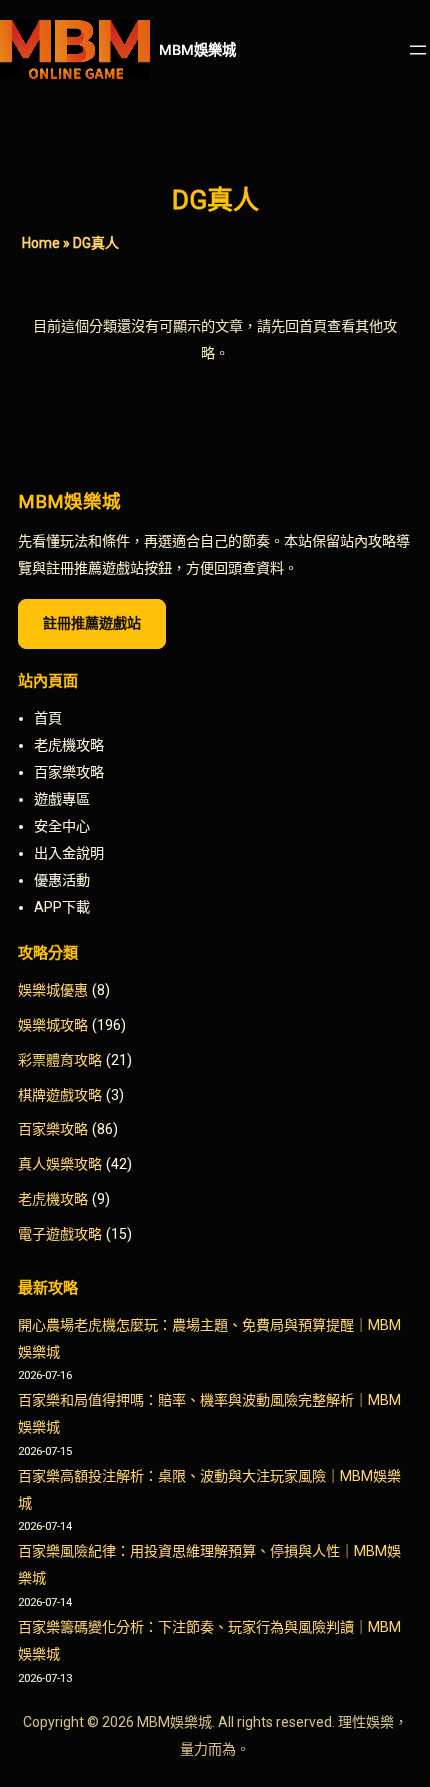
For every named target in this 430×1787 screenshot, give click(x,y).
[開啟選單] (418, 50)
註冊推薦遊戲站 (92, 623)
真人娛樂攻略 (60, 1164)
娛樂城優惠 (53, 990)
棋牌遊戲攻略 (60, 1095)
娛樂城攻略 (53, 1025)
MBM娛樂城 (197, 49)
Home (41, 243)
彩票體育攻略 (60, 1060)
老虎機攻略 (53, 1199)
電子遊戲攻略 (60, 1234)
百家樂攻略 (53, 1129)
